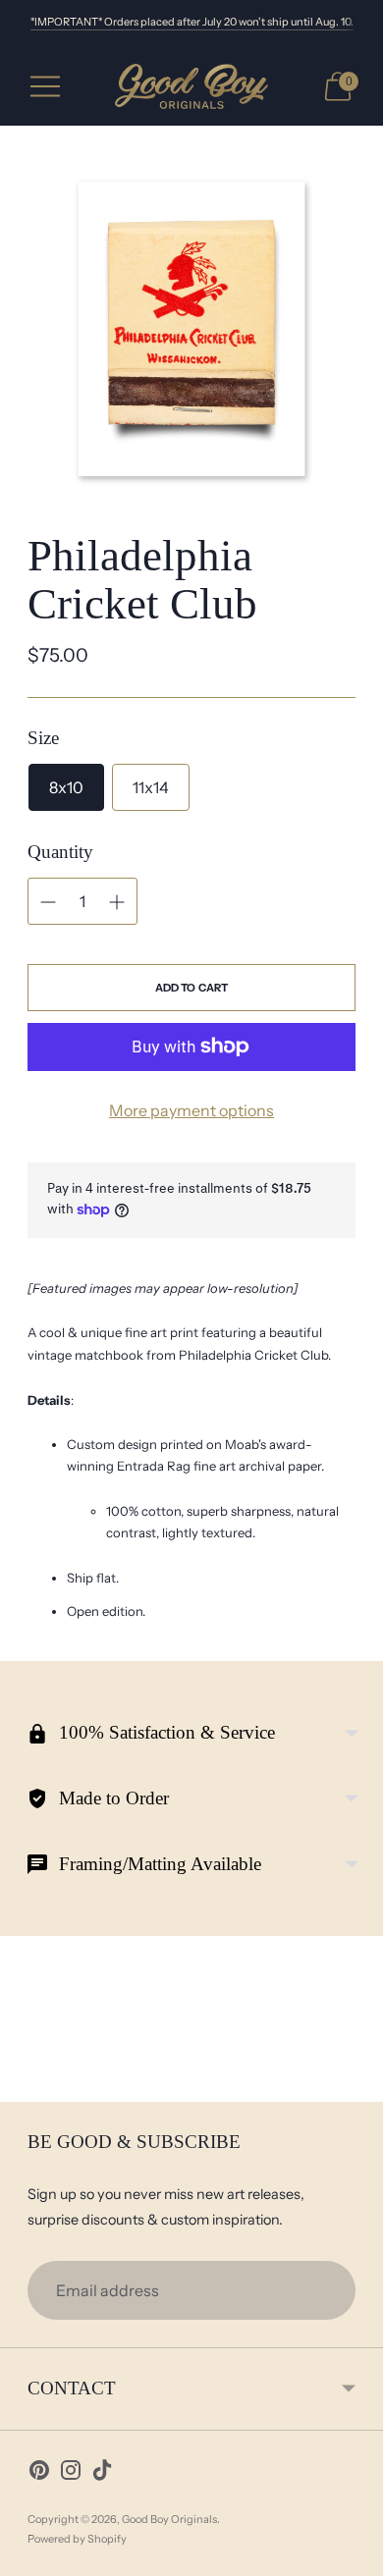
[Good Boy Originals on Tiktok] (102, 2473)
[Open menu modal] (45, 86)
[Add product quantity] (117, 902)
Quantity (60, 852)
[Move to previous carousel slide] (27, 2086)
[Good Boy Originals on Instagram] (71, 2473)
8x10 (66, 787)
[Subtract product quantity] (48, 902)
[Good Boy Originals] (191, 87)
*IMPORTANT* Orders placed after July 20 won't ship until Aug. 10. (192, 22)
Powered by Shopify (77, 2539)
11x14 (151, 787)
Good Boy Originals (169, 2519)
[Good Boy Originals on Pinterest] (39, 2473)
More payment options (191, 1110)
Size (43, 738)
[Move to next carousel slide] (356, 2086)
